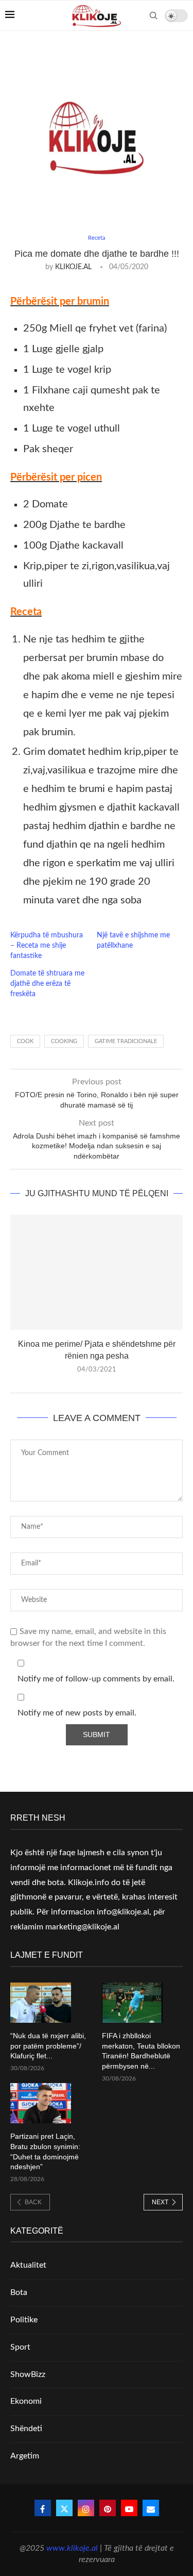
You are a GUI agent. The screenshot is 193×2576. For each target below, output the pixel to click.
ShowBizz (28, 2374)
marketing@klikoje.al (82, 1927)
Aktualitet (28, 2265)
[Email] (151, 2508)
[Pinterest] (108, 2508)
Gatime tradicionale (126, 1041)
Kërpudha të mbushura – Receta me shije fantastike (47, 946)
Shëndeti (26, 2429)
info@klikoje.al (123, 1912)
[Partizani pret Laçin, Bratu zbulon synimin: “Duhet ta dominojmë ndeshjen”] (41, 2103)
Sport (20, 2347)
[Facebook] (43, 2508)
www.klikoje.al (72, 2548)
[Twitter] (64, 2508)
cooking (64, 1041)
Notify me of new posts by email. (77, 1713)
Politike (24, 2320)
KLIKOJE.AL (73, 267)
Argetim (25, 2456)
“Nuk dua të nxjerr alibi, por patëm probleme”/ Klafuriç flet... (48, 2046)
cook (25, 1041)
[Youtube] (129, 2508)
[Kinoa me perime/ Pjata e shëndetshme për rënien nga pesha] (97, 1272)
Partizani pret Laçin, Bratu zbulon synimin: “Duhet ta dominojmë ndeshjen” (45, 2151)
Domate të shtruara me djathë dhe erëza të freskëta (47, 984)
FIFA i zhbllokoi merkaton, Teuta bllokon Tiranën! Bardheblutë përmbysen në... (141, 2051)
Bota (19, 2292)
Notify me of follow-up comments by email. (96, 1679)
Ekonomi (26, 2401)
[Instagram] (86, 2508)
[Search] (153, 15)
